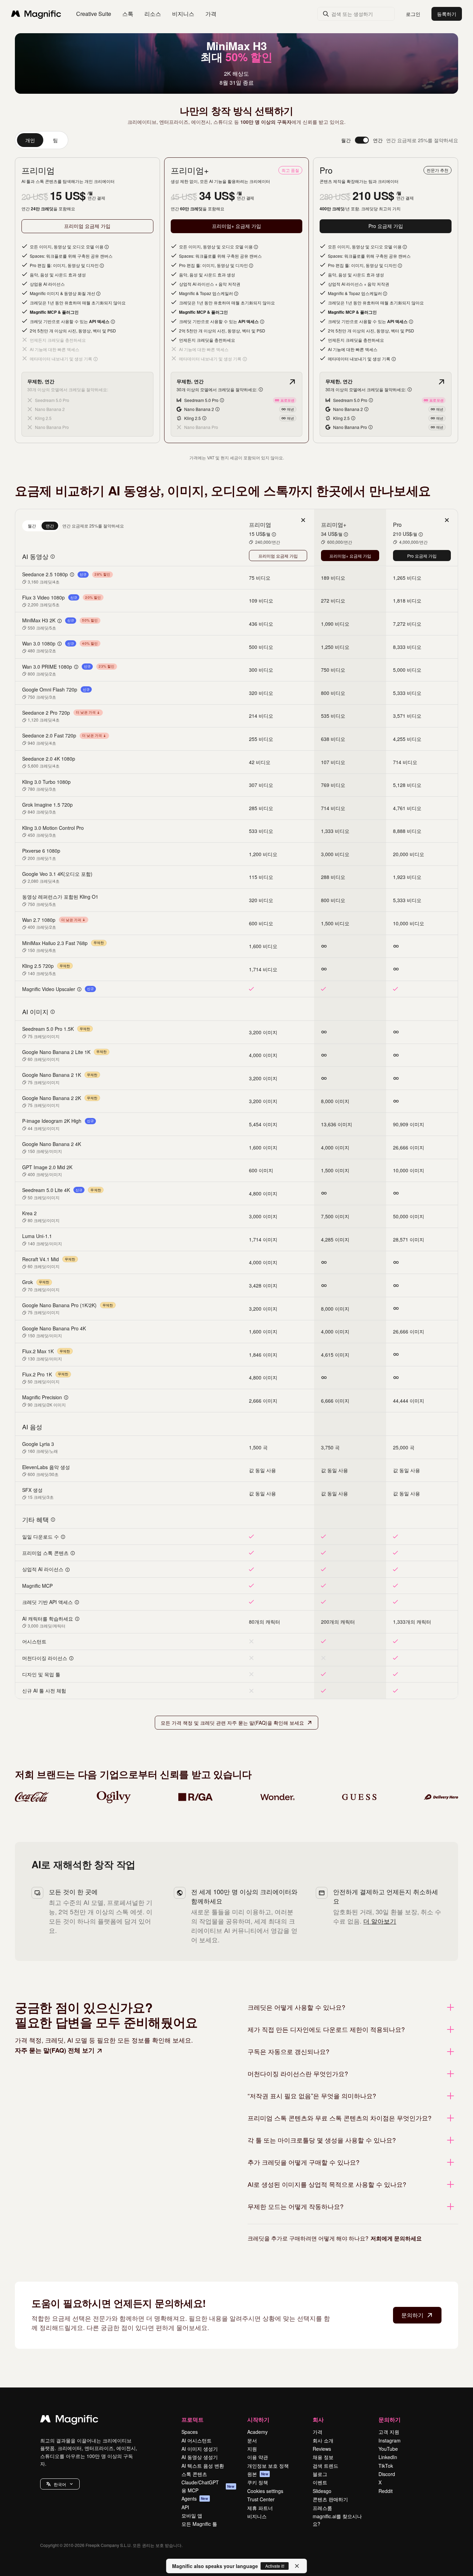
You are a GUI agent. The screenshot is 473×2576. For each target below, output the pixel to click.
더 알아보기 (380, 1921)
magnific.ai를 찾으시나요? (337, 2520)
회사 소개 (323, 2440)
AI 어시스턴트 (197, 2440)
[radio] (32, 526)
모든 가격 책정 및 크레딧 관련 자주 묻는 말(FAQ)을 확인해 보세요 (232, 1723)
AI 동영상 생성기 (200, 2457)
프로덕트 (193, 2419)
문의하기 (412, 2315)
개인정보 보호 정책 (268, 2466)
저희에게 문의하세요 (396, 2238)
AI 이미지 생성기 (200, 2449)
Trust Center (261, 2499)
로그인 (413, 14)
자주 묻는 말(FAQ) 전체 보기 (55, 2050)
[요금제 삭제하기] (303, 520)
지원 (252, 2449)
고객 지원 (389, 2432)
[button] (60, 2484)
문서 (252, 2440)
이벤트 (320, 2482)
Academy (257, 2432)
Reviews (322, 2449)
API (185, 2507)
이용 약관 (258, 2457)
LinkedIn (388, 2457)
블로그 (320, 2474)
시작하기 (258, 2419)
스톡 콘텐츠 (194, 2474)
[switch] (362, 140)
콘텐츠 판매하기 (330, 2499)
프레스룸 (322, 2508)
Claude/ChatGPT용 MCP (208, 2486)
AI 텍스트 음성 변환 (203, 2466)
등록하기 (447, 14)
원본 (258, 2474)
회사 (318, 2419)
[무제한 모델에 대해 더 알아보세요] (292, 382)
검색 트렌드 (325, 2466)
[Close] (297, 2566)
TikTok (386, 2466)
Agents (195, 2499)
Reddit (386, 2491)
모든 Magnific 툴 (199, 2524)
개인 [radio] (30, 140)
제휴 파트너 (260, 2508)
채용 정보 (323, 2457)
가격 (211, 14)
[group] (42, 140)
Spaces (190, 2432)
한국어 (60, 2484)
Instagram (390, 2440)
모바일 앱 (192, 2515)
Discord (387, 2474)
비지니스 (257, 2516)
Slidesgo (322, 2491)
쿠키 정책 (258, 2482)
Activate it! (275, 2566)
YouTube (388, 2449)
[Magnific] (69, 2420)
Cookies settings (265, 2491)
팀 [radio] (55, 140)
